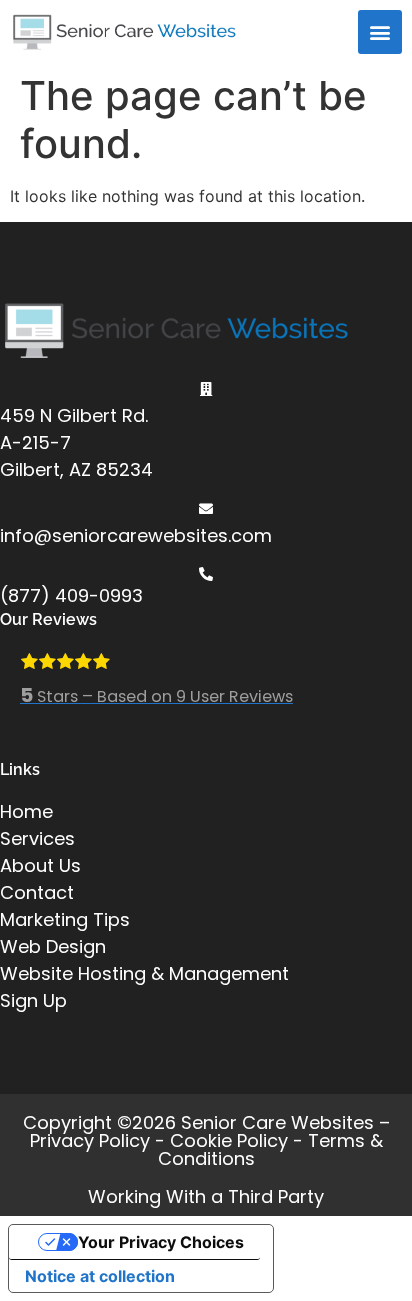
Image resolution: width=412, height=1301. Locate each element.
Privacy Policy (90, 1140)
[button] (380, 32)
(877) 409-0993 (71, 595)
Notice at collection (100, 1276)
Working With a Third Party (206, 1196)
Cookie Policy (229, 1140)
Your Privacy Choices (161, 1242)
